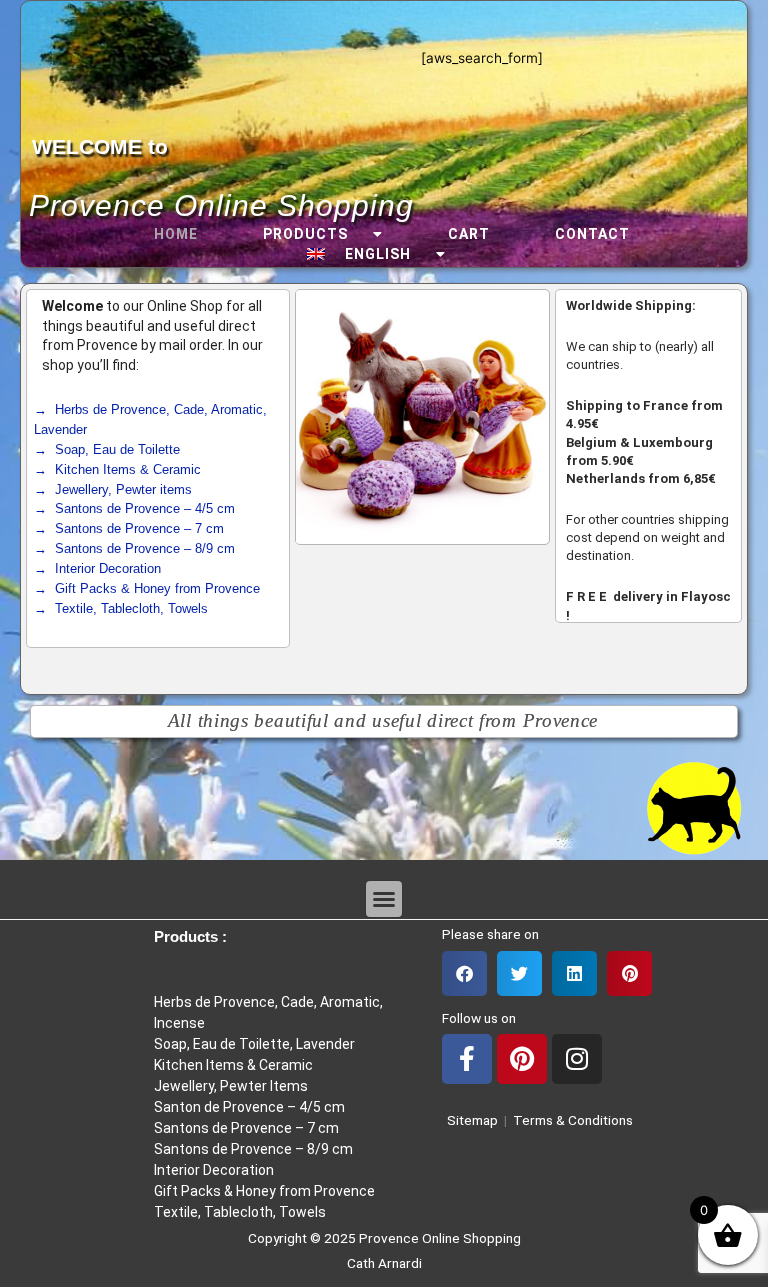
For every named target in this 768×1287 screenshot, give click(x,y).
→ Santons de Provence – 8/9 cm (134, 548)
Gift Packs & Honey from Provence (264, 1191)
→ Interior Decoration (97, 568)
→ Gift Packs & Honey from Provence (147, 588)
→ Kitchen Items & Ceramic (117, 469)
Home (176, 234)
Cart (469, 234)
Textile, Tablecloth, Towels (240, 1212)
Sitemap (469, 1120)
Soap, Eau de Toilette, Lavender (254, 1044)
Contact (592, 234)
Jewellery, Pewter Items (231, 1086)
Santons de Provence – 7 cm (246, 1128)
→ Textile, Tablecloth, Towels (121, 608)
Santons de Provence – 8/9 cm (253, 1149)
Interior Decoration (214, 1170)
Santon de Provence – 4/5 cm (249, 1107)
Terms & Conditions (573, 1120)
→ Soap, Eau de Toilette (107, 449)
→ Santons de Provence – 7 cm (129, 528)
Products (305, 234)
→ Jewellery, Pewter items (113, 489)
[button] (384, 899)
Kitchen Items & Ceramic (233, 1065)
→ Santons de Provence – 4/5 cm (134, 508)
